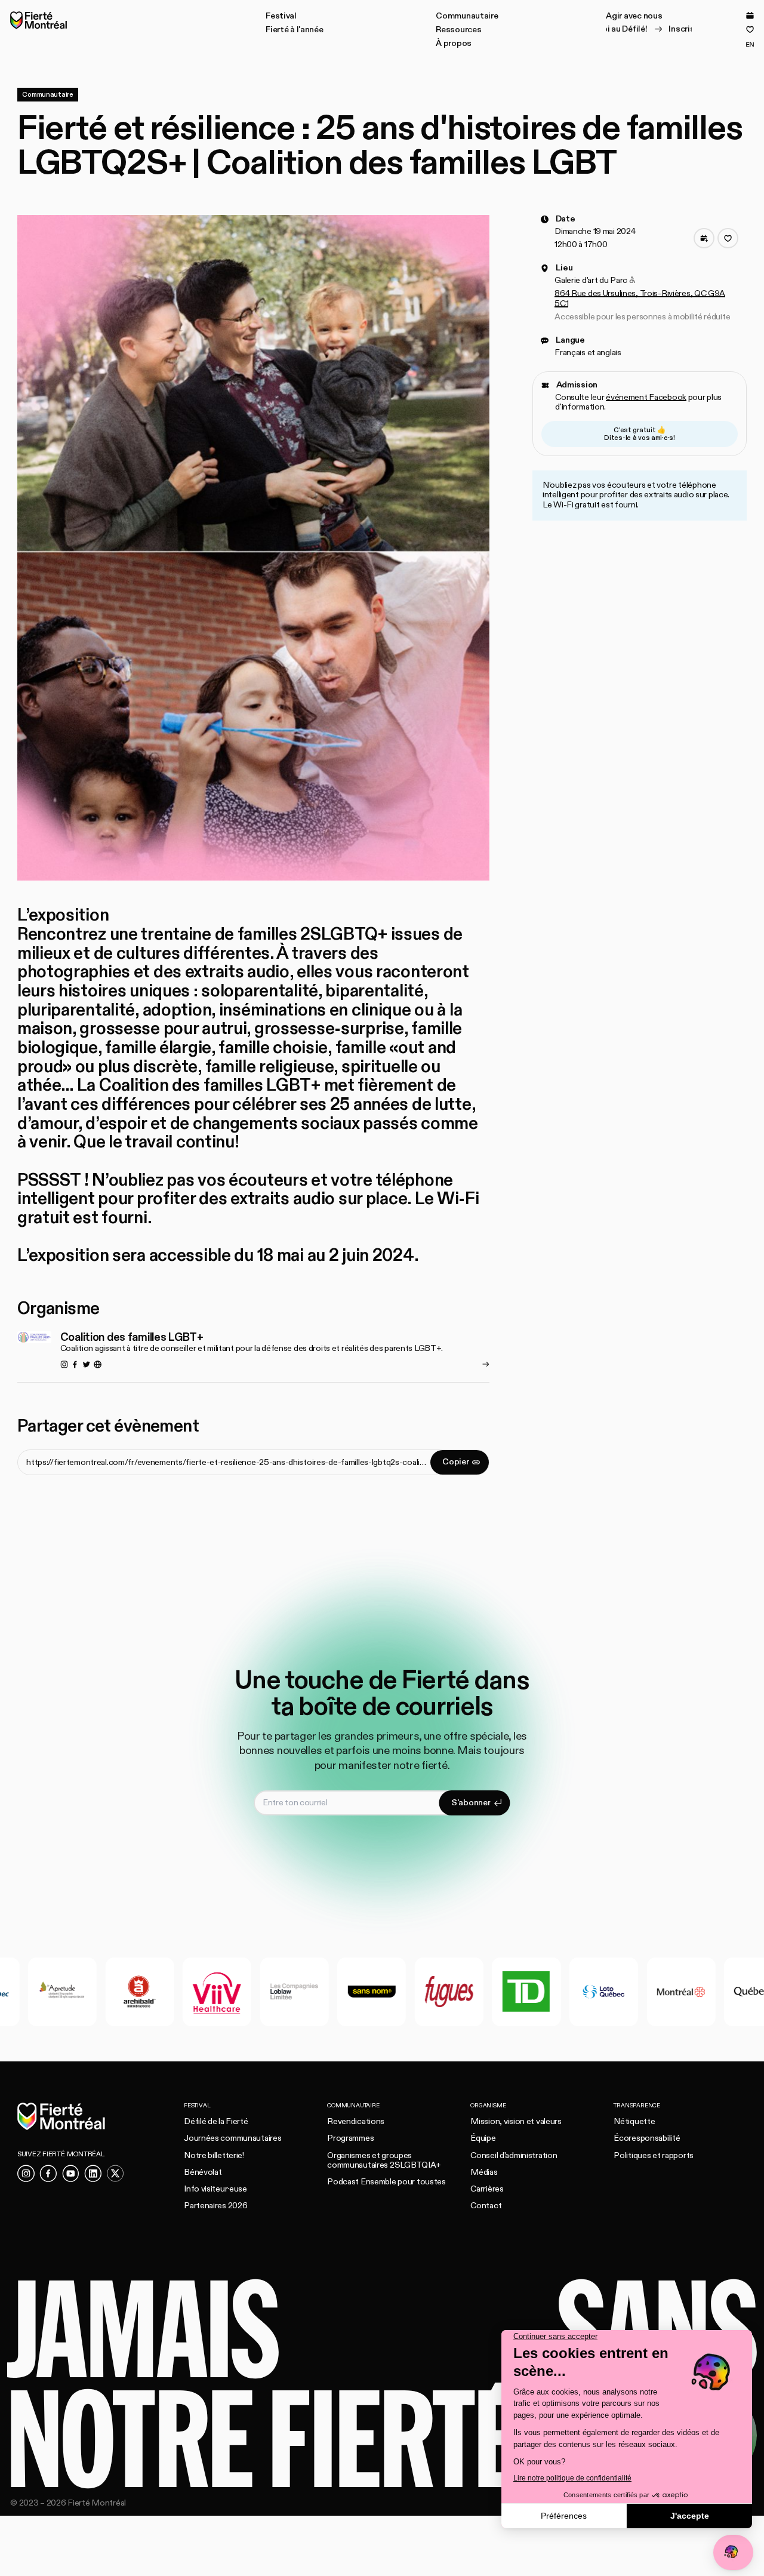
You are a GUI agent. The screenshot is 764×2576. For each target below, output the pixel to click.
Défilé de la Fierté (216, 2121)
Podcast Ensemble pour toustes (386, 2182)
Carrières (487, 2189)
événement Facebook (646, 397)
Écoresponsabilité (647, 2138)
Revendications (356, 2121)
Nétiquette (634, 2121)
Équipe (483, 2138)
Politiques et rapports (654, 2155)
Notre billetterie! (214, 2155)
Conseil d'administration (514, 2155)
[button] (281, 16)
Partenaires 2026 (215, 2206)
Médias (484, 2172)
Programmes (350, 2138)
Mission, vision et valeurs (516, 2121)
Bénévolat (203, 2172)
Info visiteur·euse (215, 2189)
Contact (486, 2206)
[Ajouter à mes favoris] (728, 238)
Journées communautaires (232, 2138)
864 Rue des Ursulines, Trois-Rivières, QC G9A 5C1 (640, 298)
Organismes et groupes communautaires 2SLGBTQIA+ (384, 2160)
